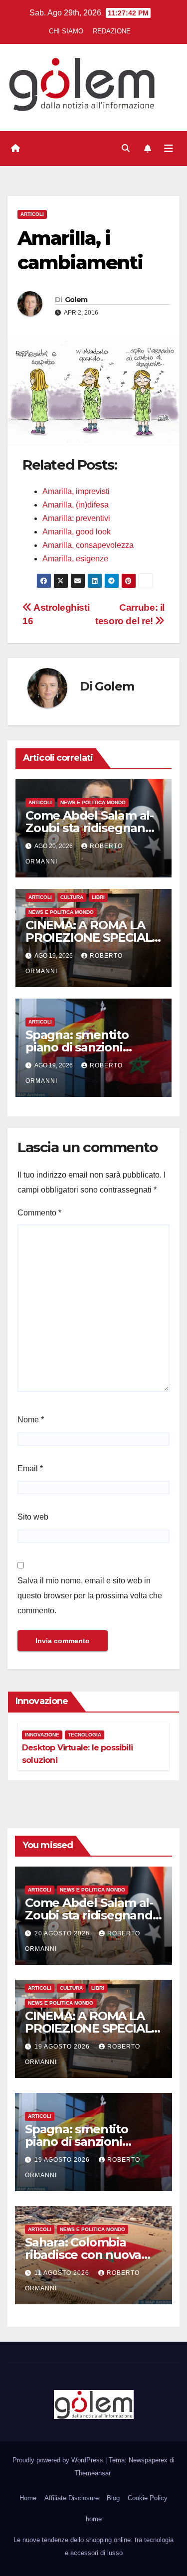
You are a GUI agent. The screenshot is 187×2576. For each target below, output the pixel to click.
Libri (98, 897)
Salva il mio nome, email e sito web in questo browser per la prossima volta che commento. (90, 1596)
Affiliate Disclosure (72, 2498)
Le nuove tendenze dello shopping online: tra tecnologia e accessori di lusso (93, 2546)
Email (30, 1468)
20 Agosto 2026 (63, 1933)
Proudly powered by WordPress (59, 2460)
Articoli (32, 214)
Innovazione (42, 1735)
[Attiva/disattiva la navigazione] (169, 149)
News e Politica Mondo (93, 802)
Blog (113, 2498)
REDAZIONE (112, 31)
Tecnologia (85, 1735)
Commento (39, 1213)
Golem (76, 300)
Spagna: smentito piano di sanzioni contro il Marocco (77, 1047)
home (94, 2519)
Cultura (72, 897)
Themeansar (93, 2473)
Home (28, 2498)
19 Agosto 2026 (63, 2047)
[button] (126, 148)
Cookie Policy (148, 2498)
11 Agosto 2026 (63, 2273)
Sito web (33, 1517)
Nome (31, 1420)
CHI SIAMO (66, 31)
